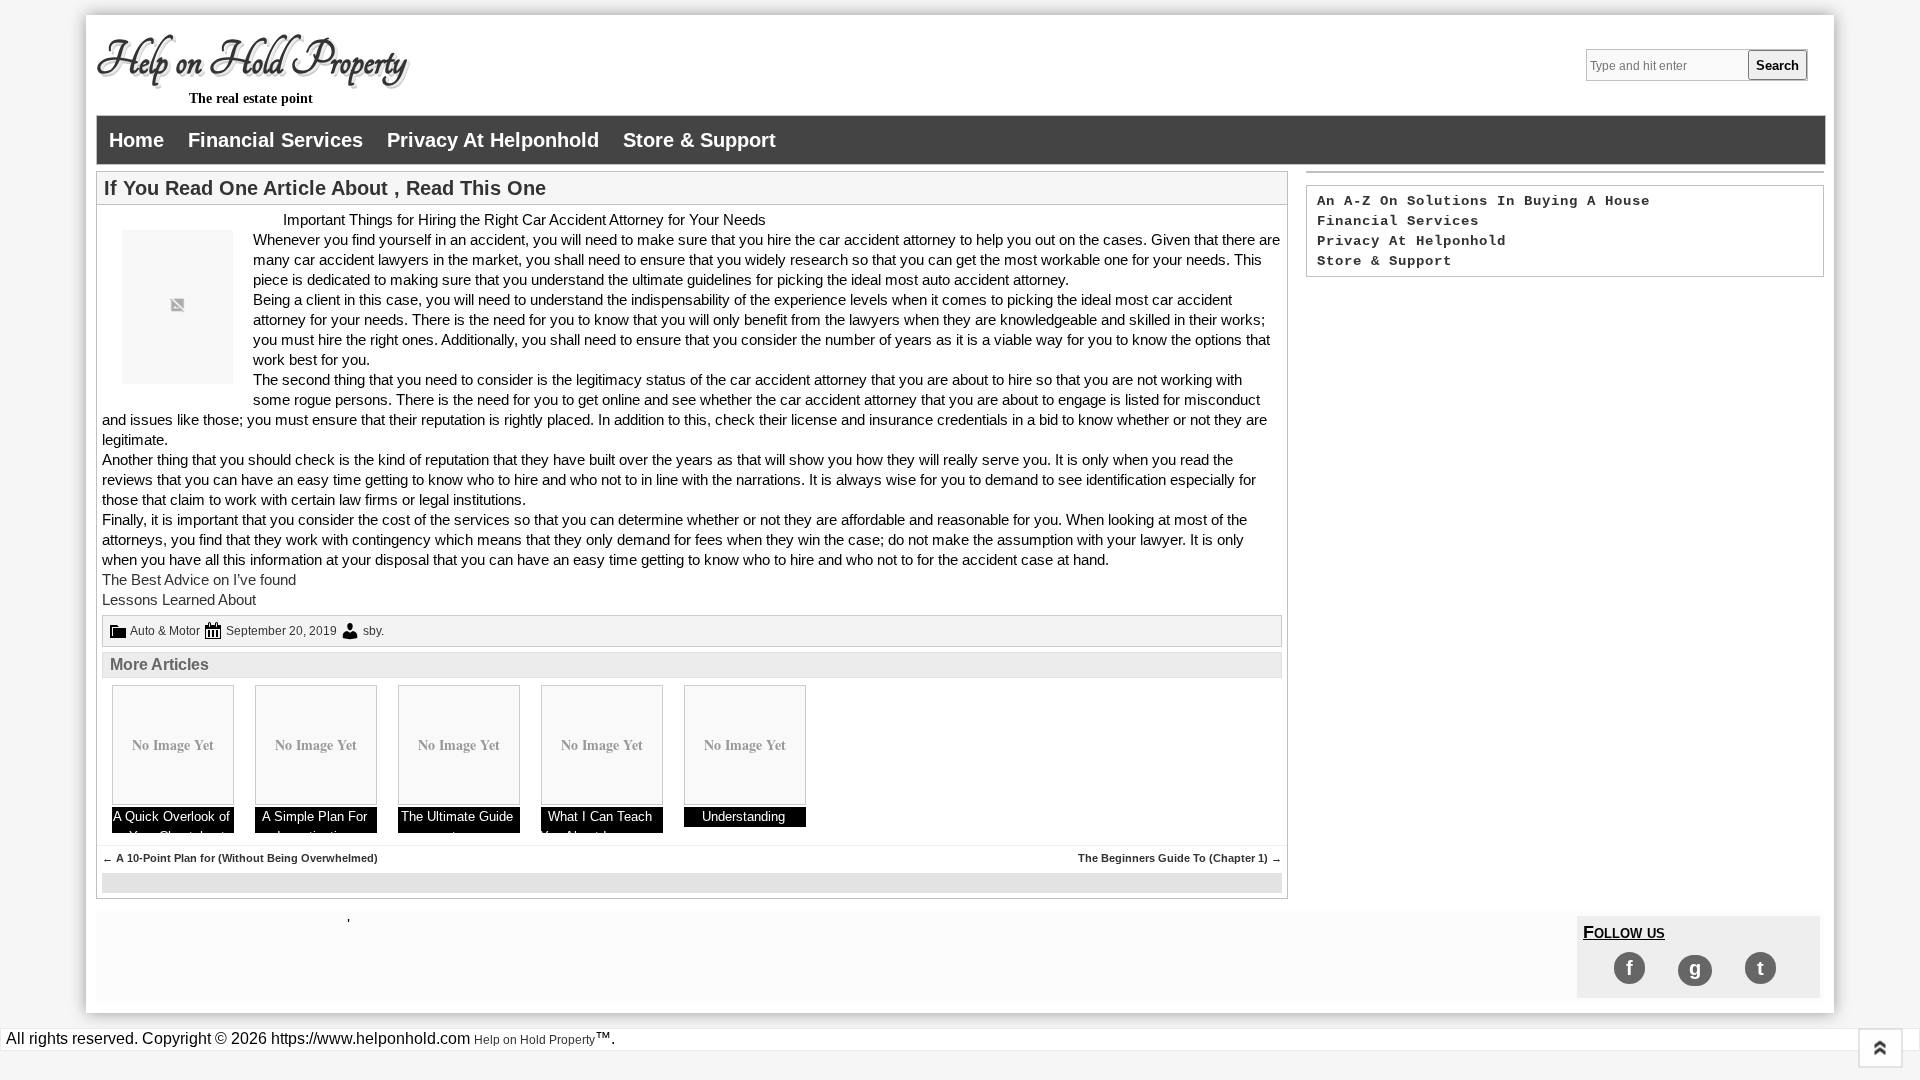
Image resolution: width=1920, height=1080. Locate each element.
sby (372, 631)
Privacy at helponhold (493, 140)
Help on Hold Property (251, 61)
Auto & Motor (165, 631)
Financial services (275, 140)
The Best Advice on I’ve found (199, 579)
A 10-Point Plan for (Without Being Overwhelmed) (240, 858)
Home (136, 140)
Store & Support (699, 140)
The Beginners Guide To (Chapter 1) (1180, 858)
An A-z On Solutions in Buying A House (1483, 201)
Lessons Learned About (179, 599)
